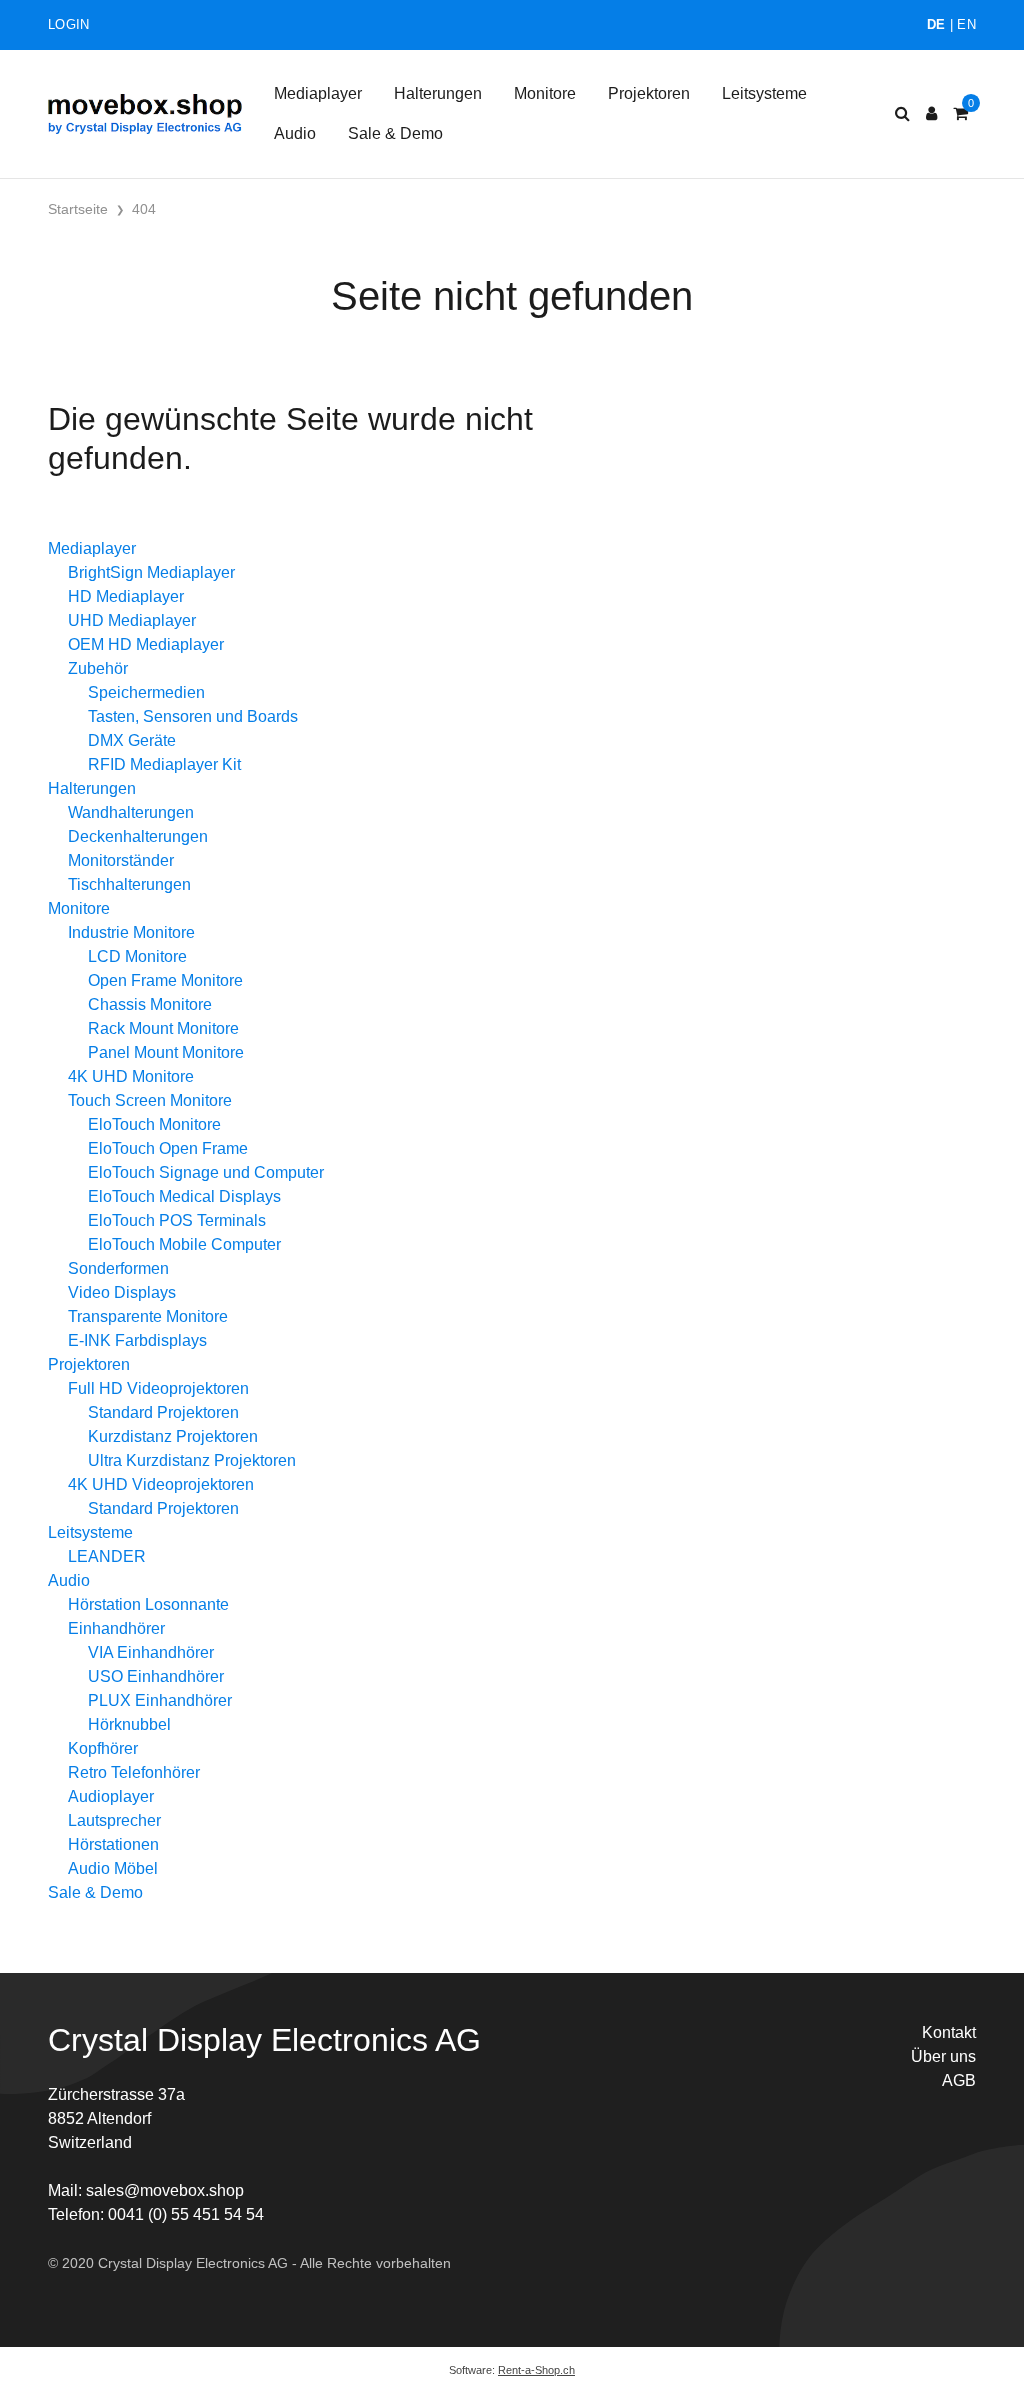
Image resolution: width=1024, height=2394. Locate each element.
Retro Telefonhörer (134, 1772)
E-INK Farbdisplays (137, 1340)
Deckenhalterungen (138, 836)
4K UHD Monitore (131, 1076)
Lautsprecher (114, 1820)
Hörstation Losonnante (148, 1604)
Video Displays (122, 1292)
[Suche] (902, 114)
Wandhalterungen (131, 812)
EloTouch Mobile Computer (184, 1244)
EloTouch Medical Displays (184, 1196)
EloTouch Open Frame (168, 1148)
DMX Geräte (132, 740)
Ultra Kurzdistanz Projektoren (192, 1460)
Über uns (943, 2056)
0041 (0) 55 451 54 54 (186, 2214)
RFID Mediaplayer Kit (164, 764)
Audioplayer (111, 1796)
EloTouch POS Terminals (177, 1220)
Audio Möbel (113, 1868)
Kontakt (949, 2032)
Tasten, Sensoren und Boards (193, 716)
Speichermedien (146, 692)
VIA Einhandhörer (151, 1652)
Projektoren (649, 93)
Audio (295, 133)
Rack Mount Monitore (163, 1028)
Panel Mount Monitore (166, 1052)
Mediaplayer (318, 93)
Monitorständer (121, 860)
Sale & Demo (395, 133)
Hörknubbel (129, 1724)
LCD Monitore (137, 956)
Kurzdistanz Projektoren (173, 1436)
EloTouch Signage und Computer (206, 1172)
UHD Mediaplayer (132, 620)
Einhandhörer (116, 1628)
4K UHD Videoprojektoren (161, 1484)
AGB (959, 2080)
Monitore (545, 93)
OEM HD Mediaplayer (146, 644)
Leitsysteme (764, 93)
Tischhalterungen (129, 884)
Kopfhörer (103, 1748)
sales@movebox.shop (165, 2190)
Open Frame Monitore (165, 980)
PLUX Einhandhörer (160, 1700)
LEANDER (107, 1556)
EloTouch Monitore (154, 1124)
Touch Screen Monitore (150, 1100)
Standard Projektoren (163, 1412)
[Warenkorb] (960, 114)
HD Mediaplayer (126, 596)
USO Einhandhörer (156, 1676)
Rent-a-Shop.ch (536, 2370)
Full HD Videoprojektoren (158, 1388)
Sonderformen (118, 1268)
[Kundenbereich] (931, 114)
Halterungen (438, 93)
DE (936, 24)
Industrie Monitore (131, 932)
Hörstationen (113, 1844)
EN (966, 24)
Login (68, 24)
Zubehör (98, 668)
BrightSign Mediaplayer (151, 572)
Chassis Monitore (150, 1004)
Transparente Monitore (148, 1316)
